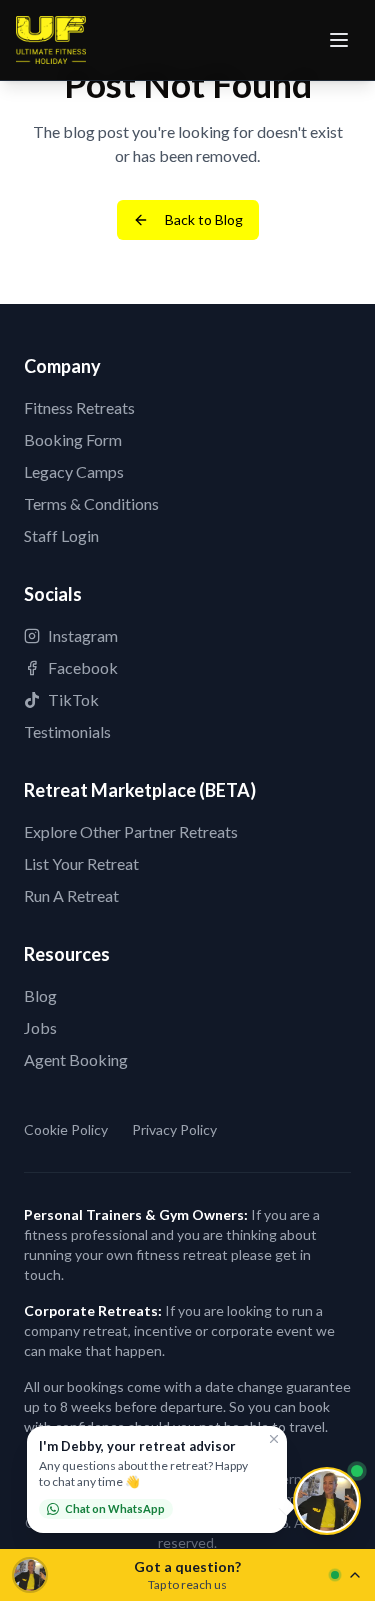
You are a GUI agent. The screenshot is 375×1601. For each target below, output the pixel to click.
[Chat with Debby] (327, 1501)
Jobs (40, 1027)
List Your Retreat (81, 863)
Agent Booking (76, 1059)
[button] (157, 1480)
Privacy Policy (174, 1129)
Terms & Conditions (91, 503)
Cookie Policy (66, 1129)
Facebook (83, 667)
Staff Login (61, 535)
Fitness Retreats (79, 407)
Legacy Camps (74, 471)
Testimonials (67, 731)
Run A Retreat (71, 895)
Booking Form (73, 439)
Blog (40, 995)
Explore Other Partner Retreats (131, 831)
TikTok (73, 699)
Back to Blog (204, 219)
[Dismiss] (274, 1439)
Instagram (83, 635)
